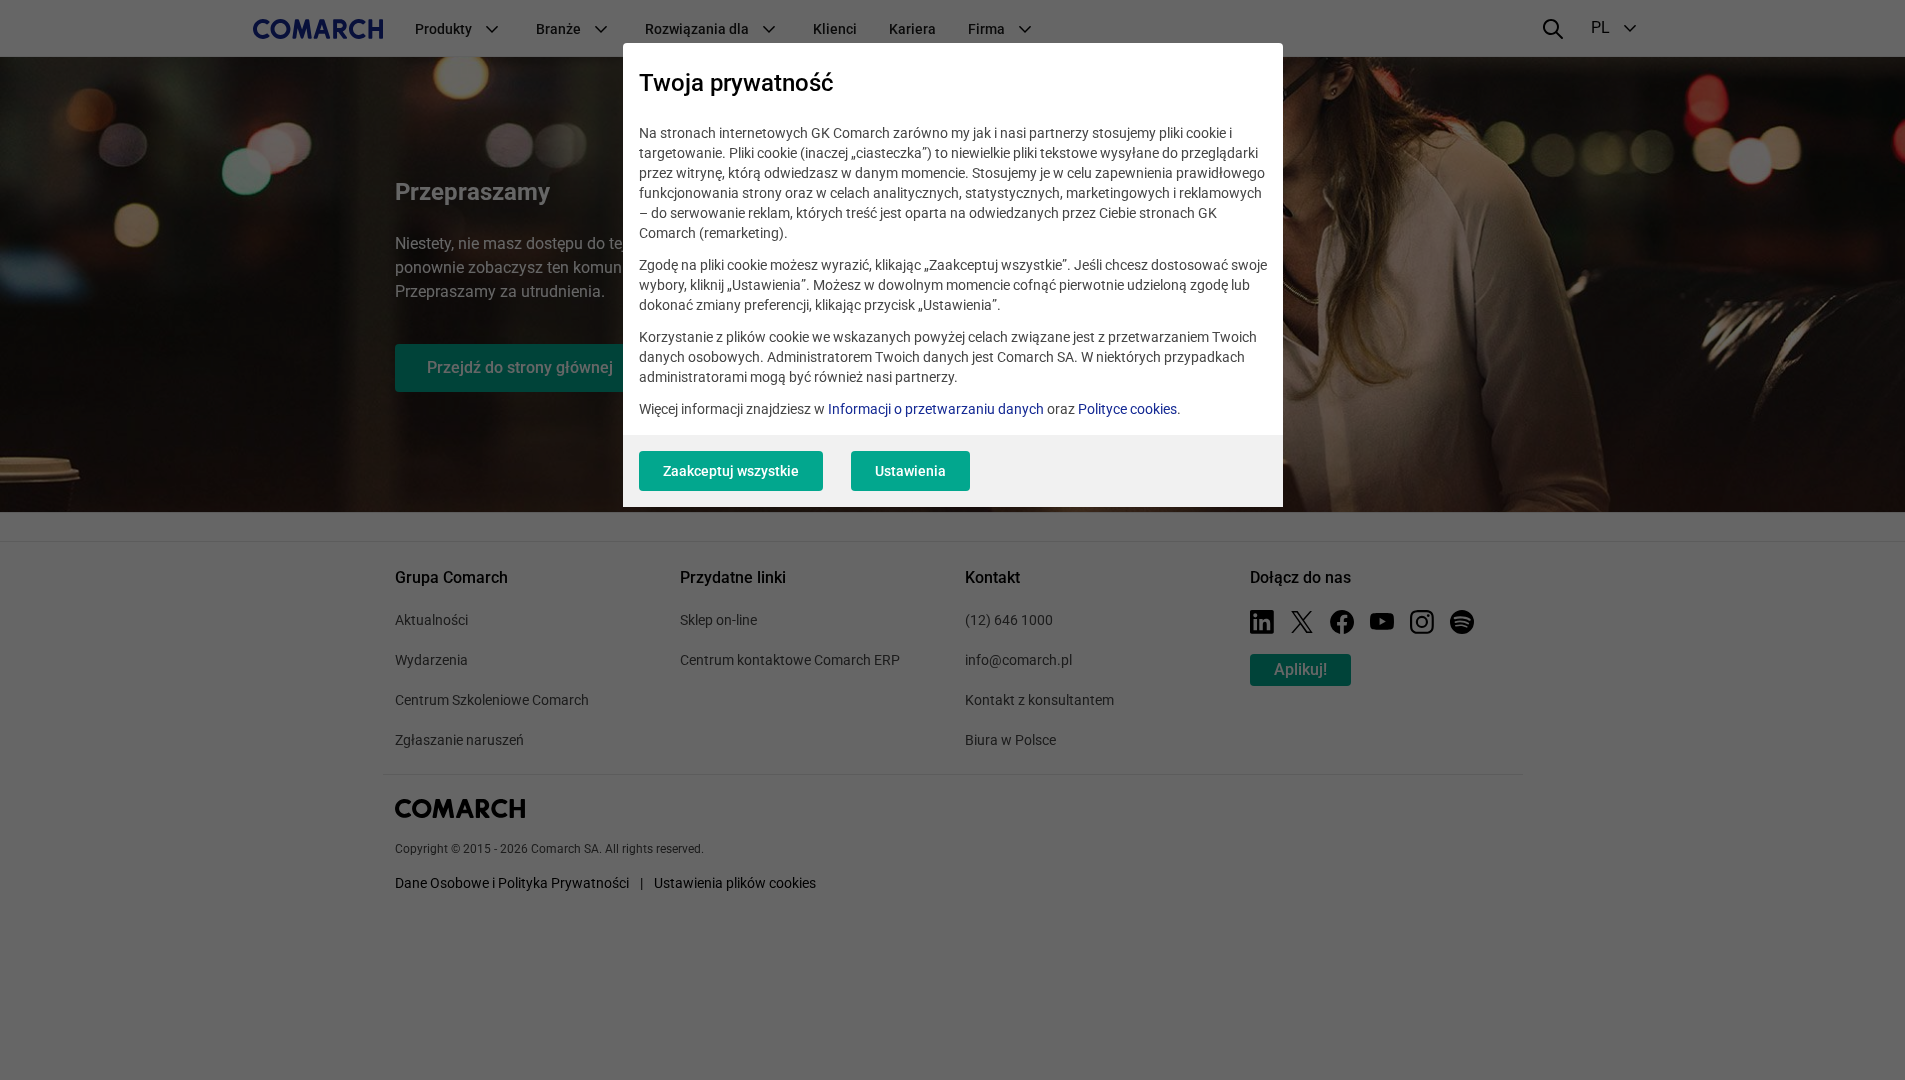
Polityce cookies (1127, 409)
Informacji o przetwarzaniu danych (936, 409)
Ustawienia (910, 471)
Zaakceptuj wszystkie (731, 471)
